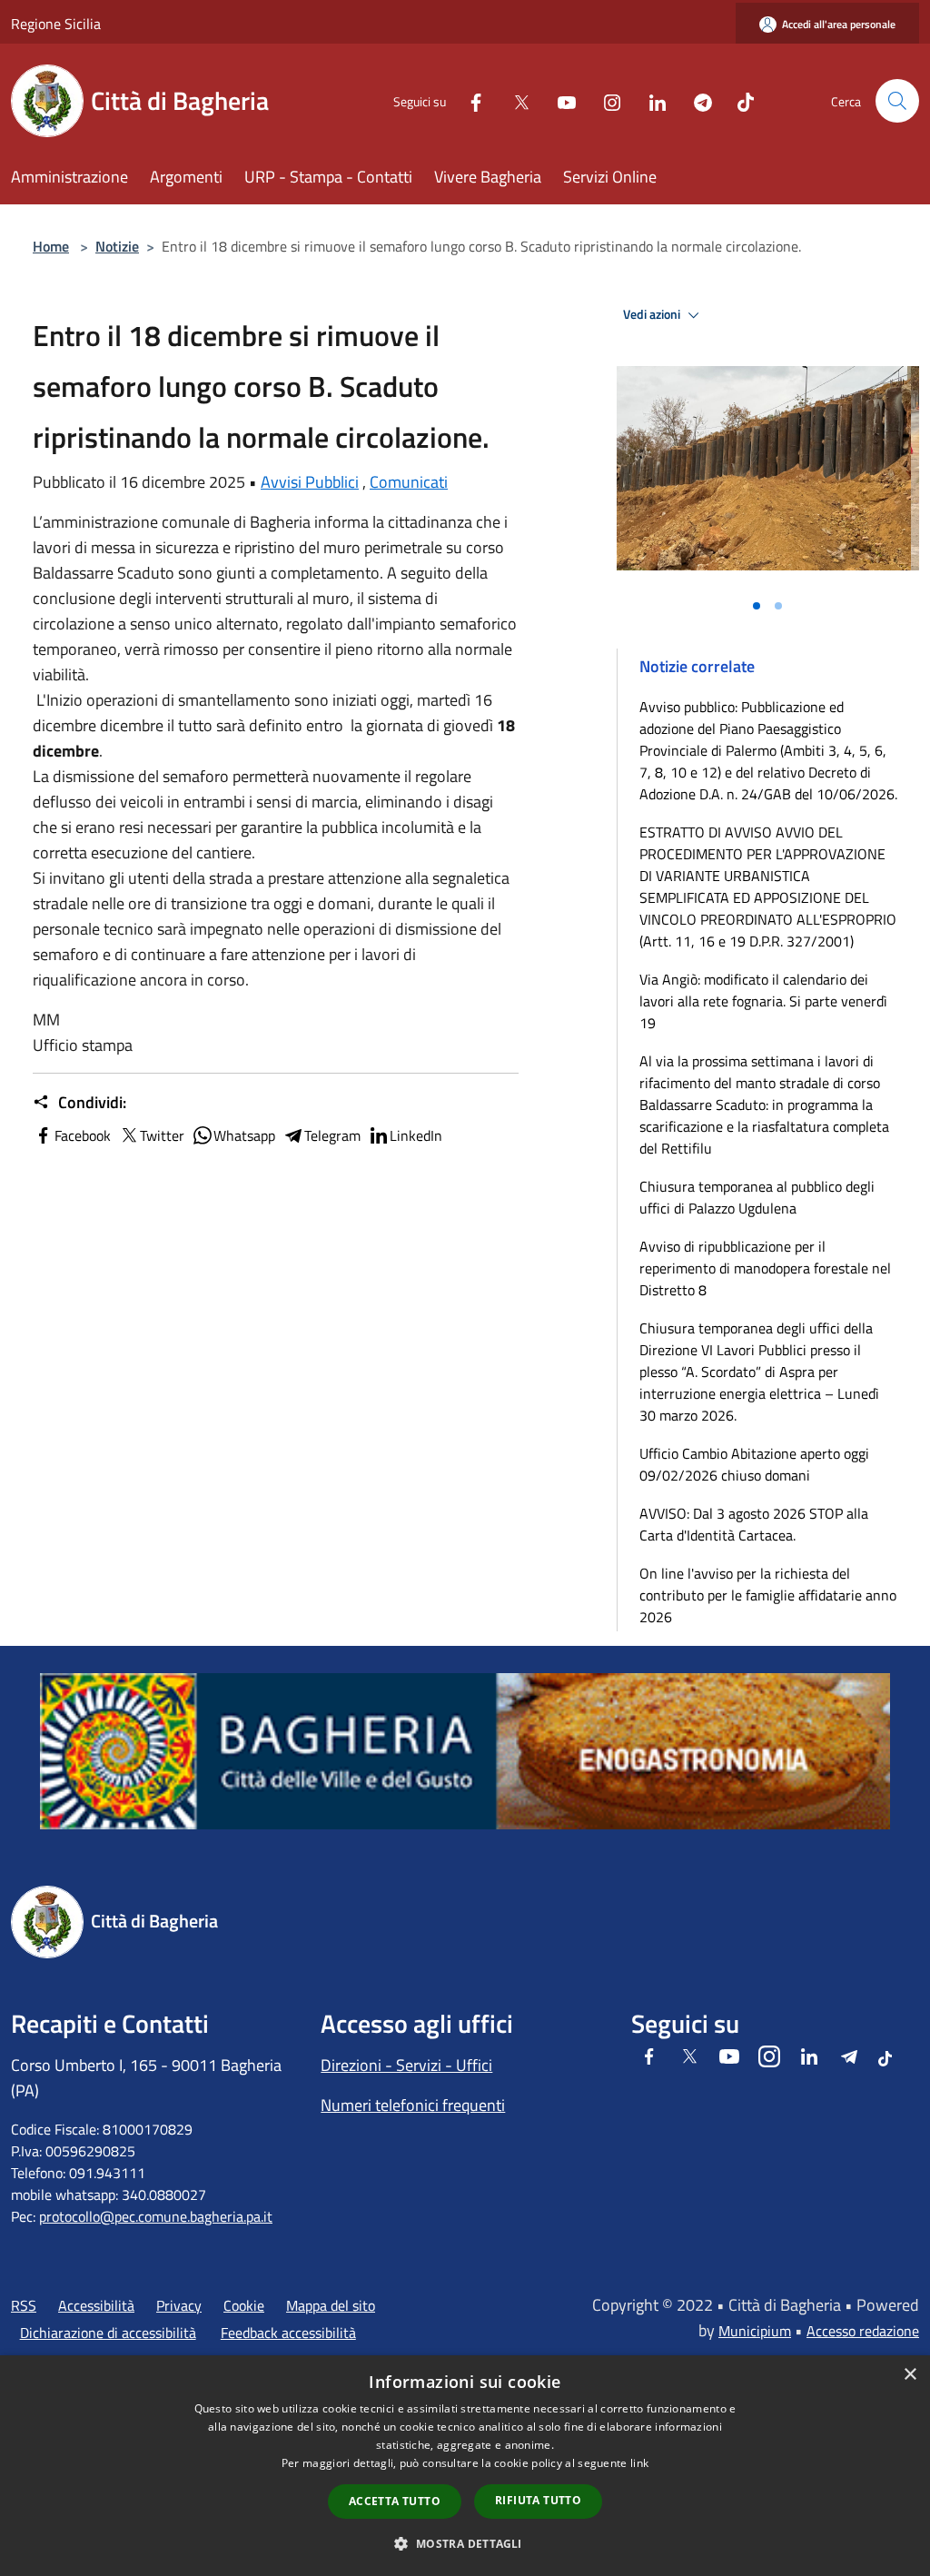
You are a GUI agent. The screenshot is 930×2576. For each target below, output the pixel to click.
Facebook (83, 1135)
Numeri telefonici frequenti (413, 2105)
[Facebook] (469, 100)
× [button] (910, 2375)
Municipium (755, 2331)
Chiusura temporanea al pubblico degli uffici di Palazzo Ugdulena (757, 1197)
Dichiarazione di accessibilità (108, 2333)
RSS (24, 2305)
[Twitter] (514, 100)
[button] (465, 2543)
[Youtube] (559, 100)
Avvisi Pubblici (310, 482)
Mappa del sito (331, 2305)
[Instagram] (605, 100)
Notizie (117, 246)
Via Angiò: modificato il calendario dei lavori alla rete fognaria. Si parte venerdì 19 (763, 1001)
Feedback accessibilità (288, 2333)
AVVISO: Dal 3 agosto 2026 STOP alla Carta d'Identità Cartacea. (754, 1524)
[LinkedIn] (650, 100)
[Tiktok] (738, 100)
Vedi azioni (653, 314)
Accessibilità (96, 2305)
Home (51, 246)
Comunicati (409, 482)
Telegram (332, 1135)
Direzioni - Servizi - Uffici (406, 2065)
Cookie (244, 2305)
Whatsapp (244, 1135)
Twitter (162, 1135)
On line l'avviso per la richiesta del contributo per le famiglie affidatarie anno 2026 (768, 1595)
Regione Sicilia (56, 24)
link (639, 2463)
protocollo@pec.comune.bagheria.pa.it (156, 2216)
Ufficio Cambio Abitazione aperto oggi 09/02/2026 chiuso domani (754, 1464)
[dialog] (465, 2466)
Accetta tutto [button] (395, 2501)
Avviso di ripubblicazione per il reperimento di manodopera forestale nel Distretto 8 (765, 1268)
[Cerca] (897, 101)
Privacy (179, 2305)
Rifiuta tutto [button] (538, 2500)
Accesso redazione (863, 2331)
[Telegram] (696, 100)
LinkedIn (416, 1135)
